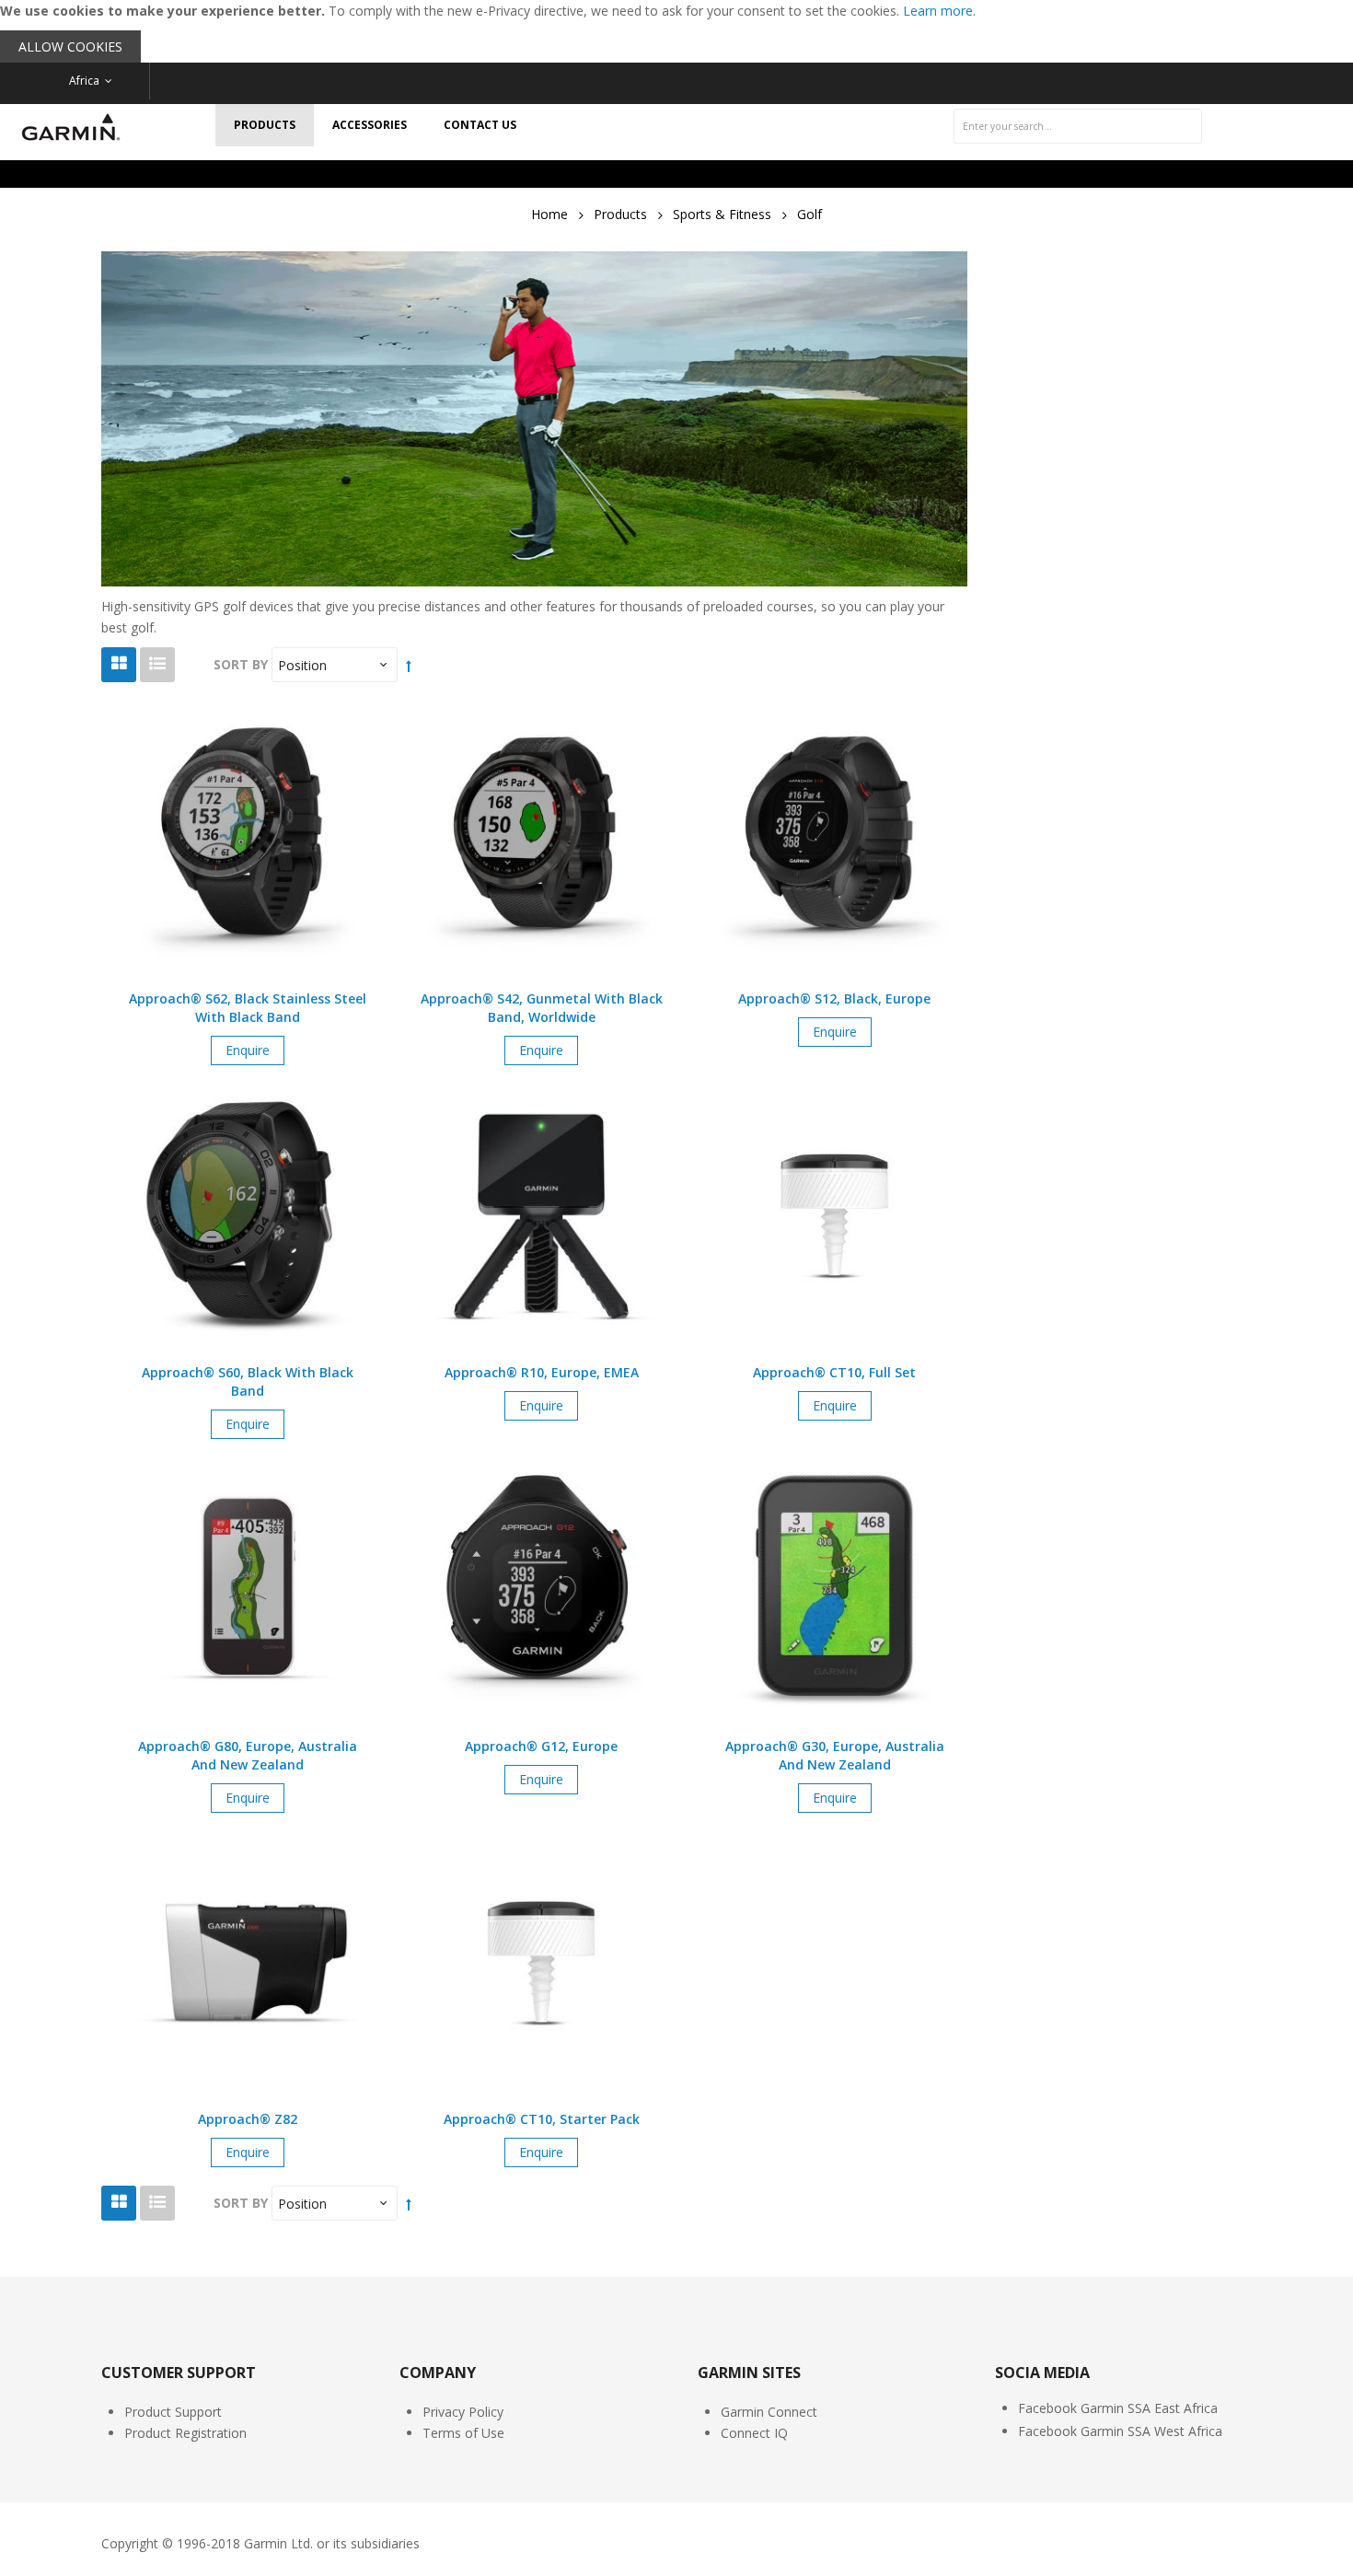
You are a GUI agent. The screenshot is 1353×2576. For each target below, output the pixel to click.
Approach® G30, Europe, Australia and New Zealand (835, 1755)
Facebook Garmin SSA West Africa (1120, 2431)
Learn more (938, 11)
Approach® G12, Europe (541, 1746)
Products (620, 214)
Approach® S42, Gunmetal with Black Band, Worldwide (542, 1008)
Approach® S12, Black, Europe (834, 998)
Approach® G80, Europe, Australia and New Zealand (248, 1755)
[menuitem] (265, 125)
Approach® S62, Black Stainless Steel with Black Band (248, 1008)
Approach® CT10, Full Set (834, 1372)
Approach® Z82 (248, 2119)
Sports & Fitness (722, 214)
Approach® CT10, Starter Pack (542, 2119)
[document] (676, 31)
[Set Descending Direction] (409, 665)
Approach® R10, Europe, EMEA (542, 1372)
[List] (157, 665)
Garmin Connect (769, 2412)
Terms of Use (463, 2433)
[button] (248, 865)
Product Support (173, 2412)
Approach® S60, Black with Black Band (248, 1381)
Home (549, 214)
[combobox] (1078, 126)
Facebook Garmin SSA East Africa (1118, 2408)
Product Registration (185, 2433)
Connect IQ (754, 2433)
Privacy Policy (463, 2412)
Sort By (241, 664)
